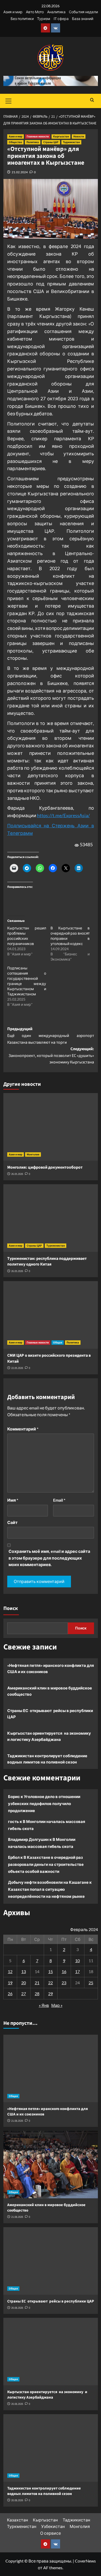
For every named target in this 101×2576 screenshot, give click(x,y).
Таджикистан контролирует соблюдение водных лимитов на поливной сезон (47, 1759)
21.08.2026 (17, 2121)
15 (51, 1971)
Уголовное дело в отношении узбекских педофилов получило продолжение (44, 1803)
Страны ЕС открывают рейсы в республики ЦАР (50, 1714)
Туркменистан (56, 1246)
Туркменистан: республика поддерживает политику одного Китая (48, 1261)
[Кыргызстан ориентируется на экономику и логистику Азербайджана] (51, 2352)
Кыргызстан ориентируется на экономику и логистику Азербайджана (49, 1736)
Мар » (57, 2005)
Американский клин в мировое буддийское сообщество (50, 1691)
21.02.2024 (20, 172)
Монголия (33, 1154)
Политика (33, 142)
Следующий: (51, 1056)
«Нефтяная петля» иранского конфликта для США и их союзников (51, 1668)
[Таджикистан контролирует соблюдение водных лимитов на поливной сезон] (51, 2448)
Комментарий (23, 1429)
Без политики (22, 19)
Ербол (14, 1857)
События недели (83, 12)
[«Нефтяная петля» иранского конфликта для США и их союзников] (51, 2068)
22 (51, 1983)
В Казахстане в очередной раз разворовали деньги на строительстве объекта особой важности (46, 1864)
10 (77, 1961)
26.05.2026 (17, 1174)
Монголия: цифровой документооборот (45, 1167)
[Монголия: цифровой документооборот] (51, 1127)
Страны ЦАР (51, 142)
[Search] (92, 100)
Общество (15, 142)
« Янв (44, 2005)
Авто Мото (35, 12)
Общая (58, 1343)
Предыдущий (51, 1036)
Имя (13, 1500)
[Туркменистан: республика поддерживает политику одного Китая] (51, 1218)
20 (24, 1983)
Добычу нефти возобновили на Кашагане (48, 1882)
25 (91, 1983)
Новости (79, 137)
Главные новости (38, 137)
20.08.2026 (17, 2308)
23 (64, 1983)
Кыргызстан (61, 137)
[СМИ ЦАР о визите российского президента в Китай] (51, 1315)
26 (10, 1993)
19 (10, 1983)
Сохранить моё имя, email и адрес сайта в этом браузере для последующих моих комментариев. (49, 1558)
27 (24, 1993)
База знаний (83, 19)
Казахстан (17, 2520)
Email (59, 1500)
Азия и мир (13, 12)
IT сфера (61, 19)
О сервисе (51, 2533)
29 (51, 1993)
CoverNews (85, 2561)
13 (24, 1971)
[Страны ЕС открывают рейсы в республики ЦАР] (51, 2261)
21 (37, 1983)
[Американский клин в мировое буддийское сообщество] (51, 2165)
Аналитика (56, 12)
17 (77, 1971)
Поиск (11, 1608)
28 (37, 1993)
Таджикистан (71, 142)
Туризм (44, 19)
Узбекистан (53, 2526)
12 (10, 1971)
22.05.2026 (17, 1368)
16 (64, 1971)
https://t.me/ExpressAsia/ (63, 815)
